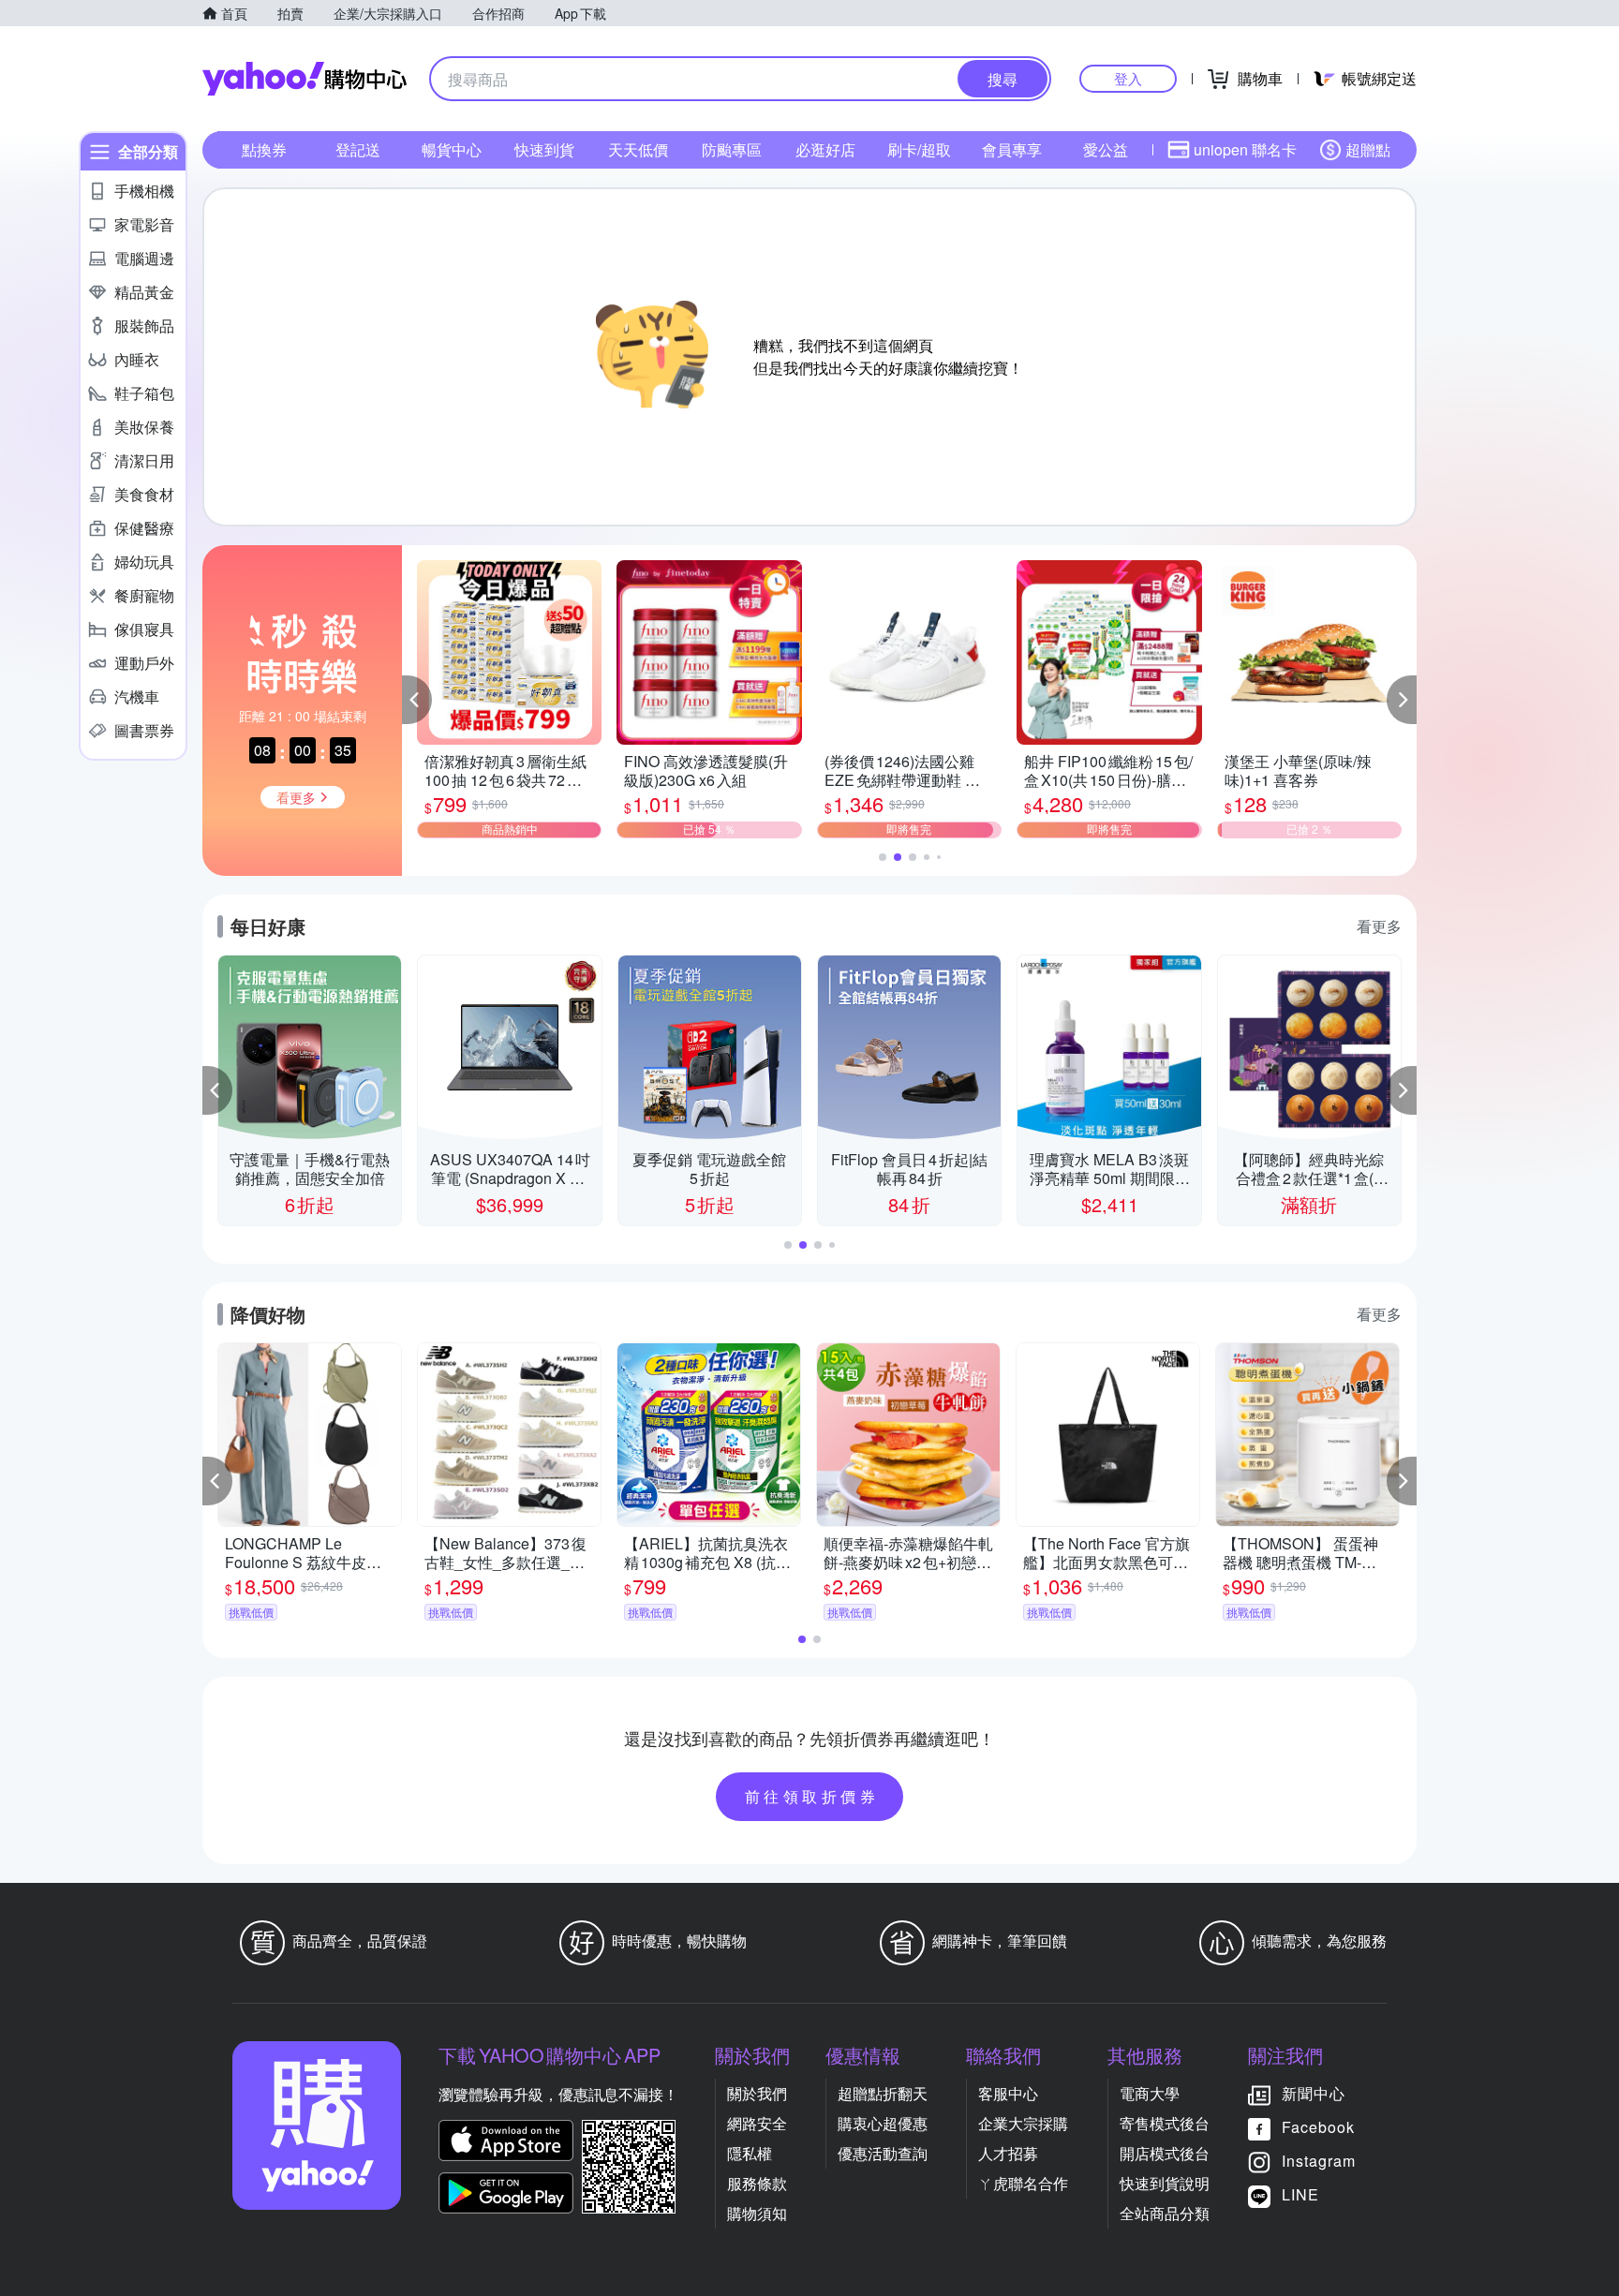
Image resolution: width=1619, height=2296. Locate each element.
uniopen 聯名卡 (1245, 149)
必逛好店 (825, 149)
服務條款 (757, 2183)
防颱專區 (732, 149)
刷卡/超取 (919, 149)
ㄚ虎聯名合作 (1023, 2183)
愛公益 (1106, 149)
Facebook (1318, 2127)
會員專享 (1012, 149)
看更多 (1379, 926)
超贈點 (1368, 149)
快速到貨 (544, 149)
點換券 (264, 149)
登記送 (358, 149)
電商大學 (1150, 2093)
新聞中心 (1314, 2093)
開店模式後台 (1165, 2153)
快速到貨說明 (1165, 2183)
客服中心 (1008, 2093)
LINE (1300, 2194)
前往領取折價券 (812, 1796)
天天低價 (638, 149)
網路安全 (757, 2123)
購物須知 (757, 2213)
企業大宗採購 (1023, 2123)
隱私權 (750, 2153)
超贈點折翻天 (883, 2093)
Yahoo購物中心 (304, 79)
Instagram (1319, 2161)
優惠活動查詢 (883, 2153)
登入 (1128, 78)
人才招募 (1008, 2153)
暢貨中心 (452, 149)
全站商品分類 (1165, 2213)
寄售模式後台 (1165, 2123)
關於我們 (757, 2093)
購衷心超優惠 (883, 2123)
